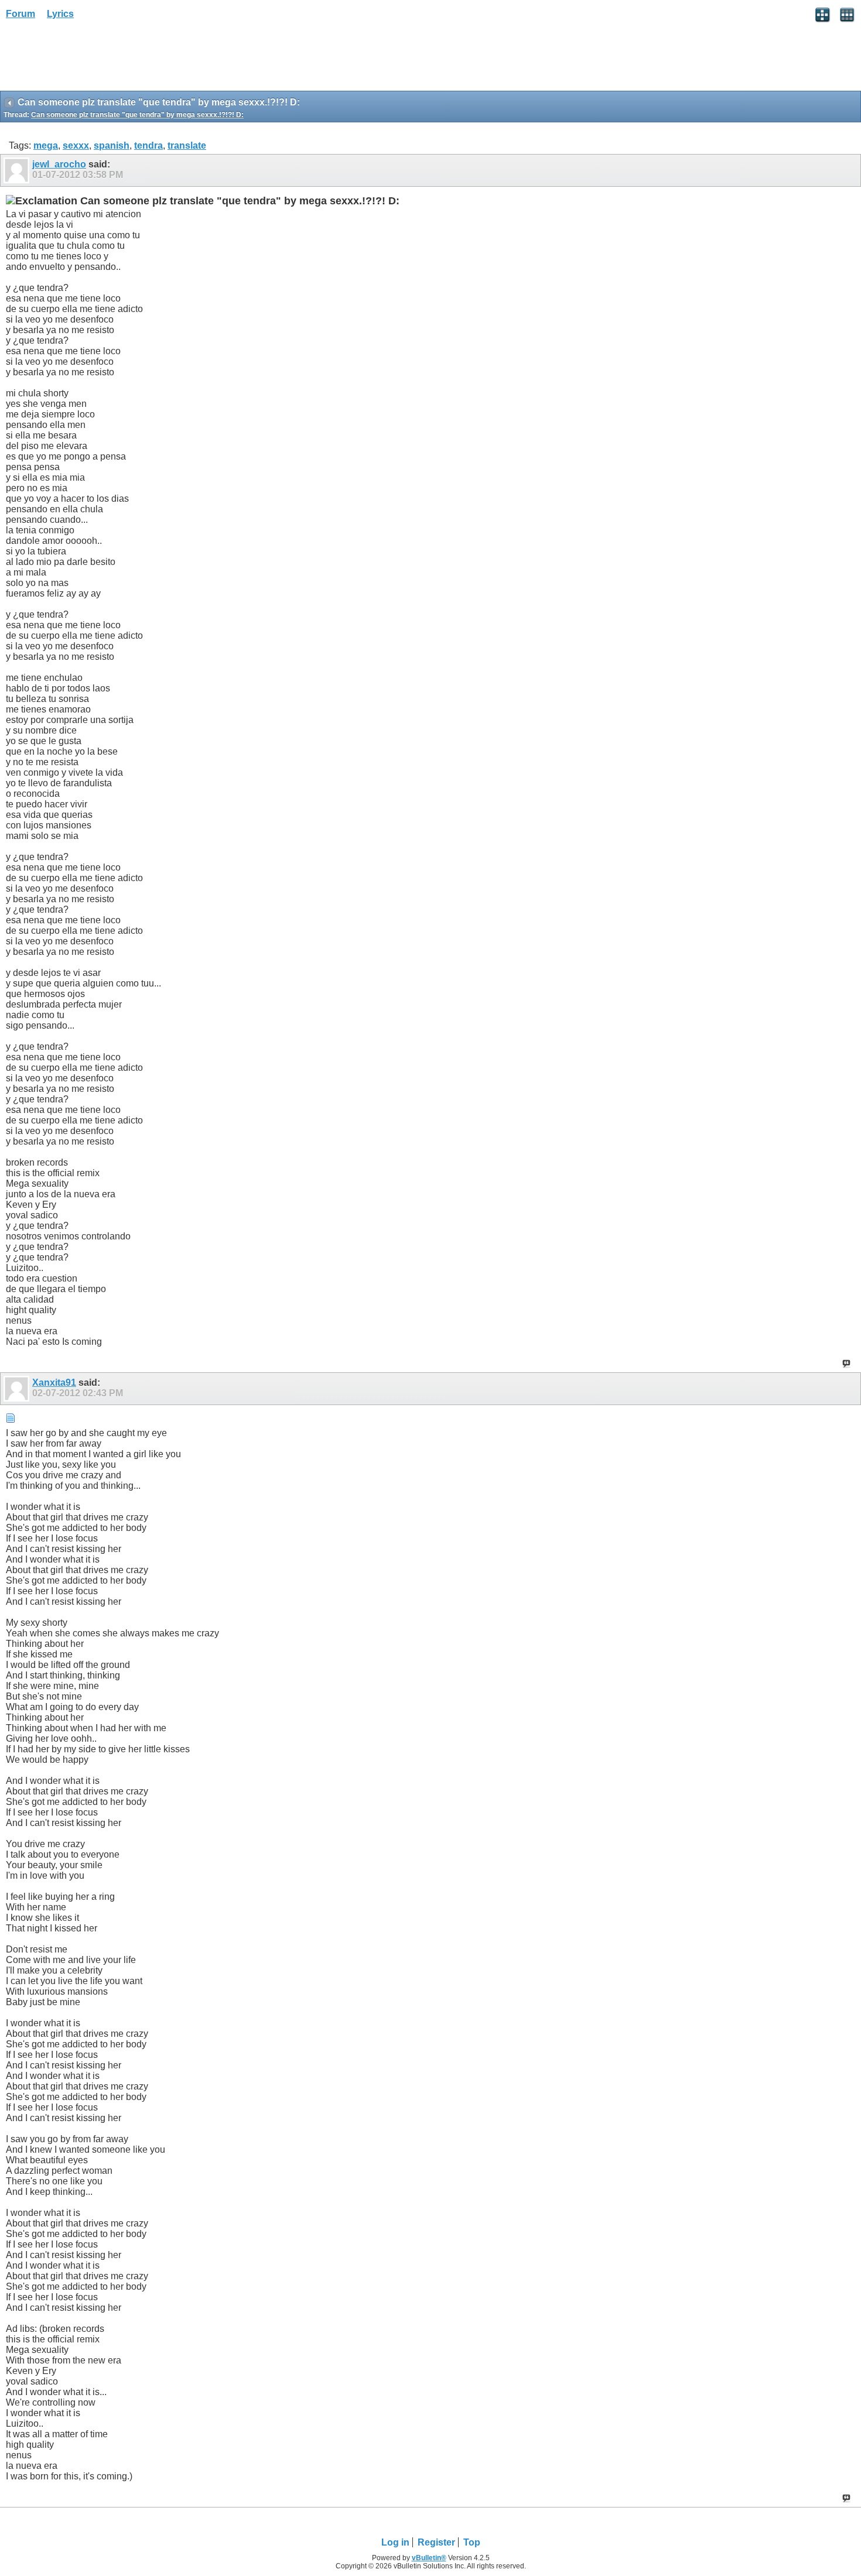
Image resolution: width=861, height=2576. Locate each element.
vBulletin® (429, 2558)
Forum (20, 14)
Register (436, 2542)
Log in (395, 2542)
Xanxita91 (54, 1383)
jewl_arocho (59, 164)
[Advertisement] (94, 59)
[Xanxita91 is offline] (18, 1389)
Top (472, 2542)
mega (46, 145)
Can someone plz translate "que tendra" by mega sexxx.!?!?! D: (137, 115)
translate (187, 145)
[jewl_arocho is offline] (18, 170)
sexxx (76, 145)
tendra (148, 145)
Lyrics (60, 14)
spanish (112, 145)
